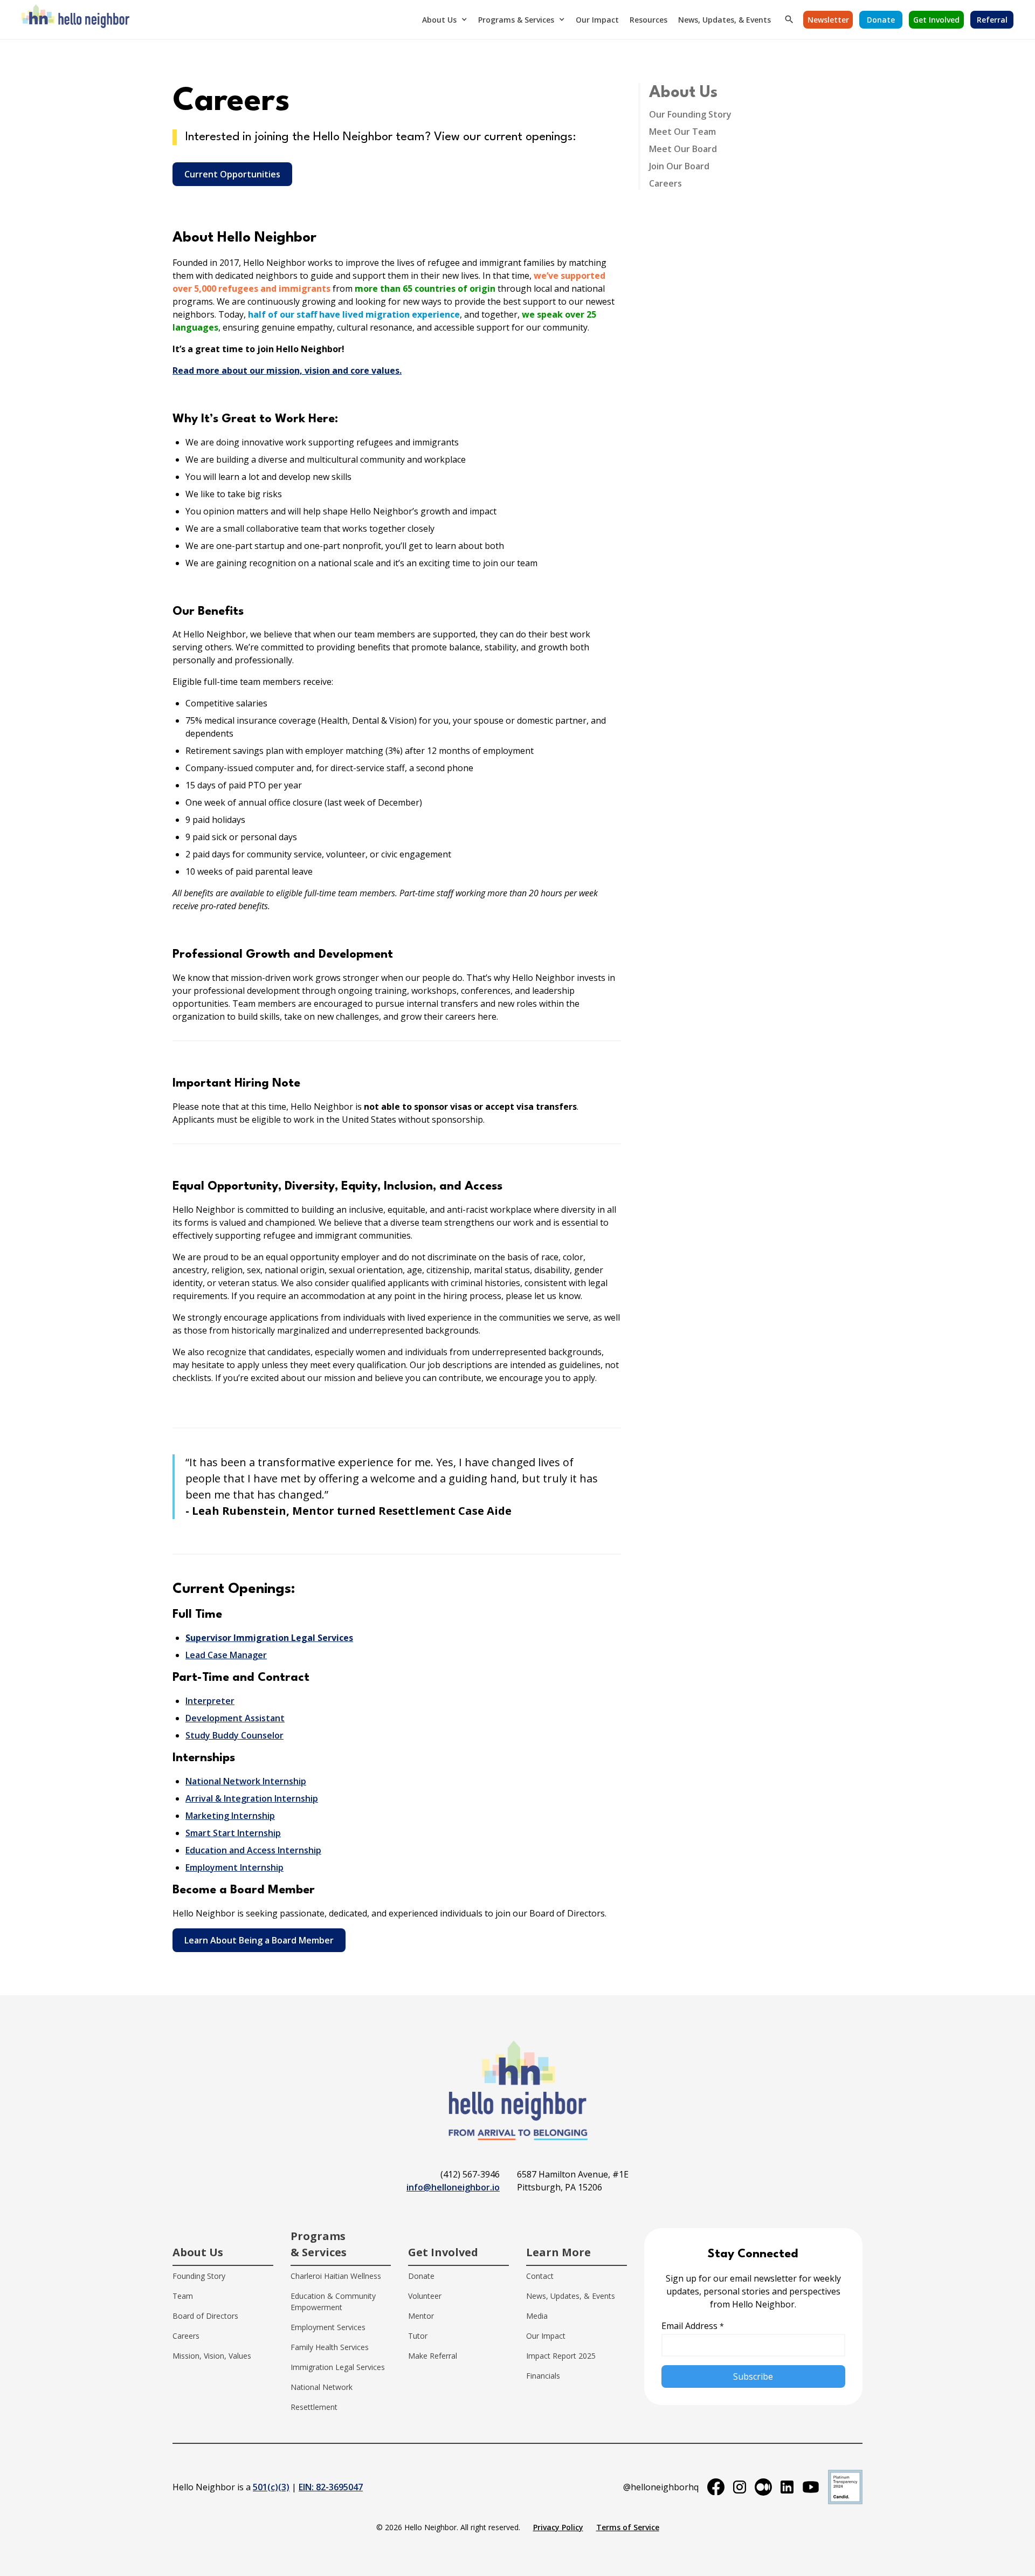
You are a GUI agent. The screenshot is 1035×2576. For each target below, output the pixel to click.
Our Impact (597, 20)
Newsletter (828, 20)
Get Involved (936, 20)
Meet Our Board (683, 149)
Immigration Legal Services (338, 2367)
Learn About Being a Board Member (259, 1940)
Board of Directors (205, 2316)
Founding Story (199, 2276)
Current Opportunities (232, 174)
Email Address (693, 2326)
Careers (665, 183)
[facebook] (716, 2487)
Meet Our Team (682, 132)
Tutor (418, 2336)
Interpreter (210, 1701)
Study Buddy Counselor (234, 1735)
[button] (445, 19)
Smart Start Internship (233, 1833)
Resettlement (314, 2407)
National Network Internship (246, 1781)
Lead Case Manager (226, 1655)
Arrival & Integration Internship (252, 1798)
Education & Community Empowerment (333, 2302)
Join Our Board (679, 166)
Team (183, 2296)
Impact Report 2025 (561, 2356)
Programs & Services (516, 20)
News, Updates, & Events (724, 20)
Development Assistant (235, 1718)
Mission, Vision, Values (212, 2356)
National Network (322, 2387)
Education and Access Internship (253, 1850)
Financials (543, 2376)
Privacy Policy (558, 2527)
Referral (992, 20)
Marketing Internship (230, 1816)
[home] (75, 19)
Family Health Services (330, 2347)
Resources (648, 20)
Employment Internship (234, 1867)
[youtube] (811, 2487)
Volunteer (425, 2296)
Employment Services (328, 2327)
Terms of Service (628, 2527)
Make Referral (433, 2356)
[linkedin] (787, 2487)
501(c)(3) (271, 2487)
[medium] (763, 2487)
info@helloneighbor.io (453, 2187)
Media (537, 2316)
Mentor (421, 2316)
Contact (540, 2276)
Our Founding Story (690, 114)
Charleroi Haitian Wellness (336, 2276)
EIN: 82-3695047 (331, 2487)
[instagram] (740, 2487)
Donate (881, 20)
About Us (439, 20)
